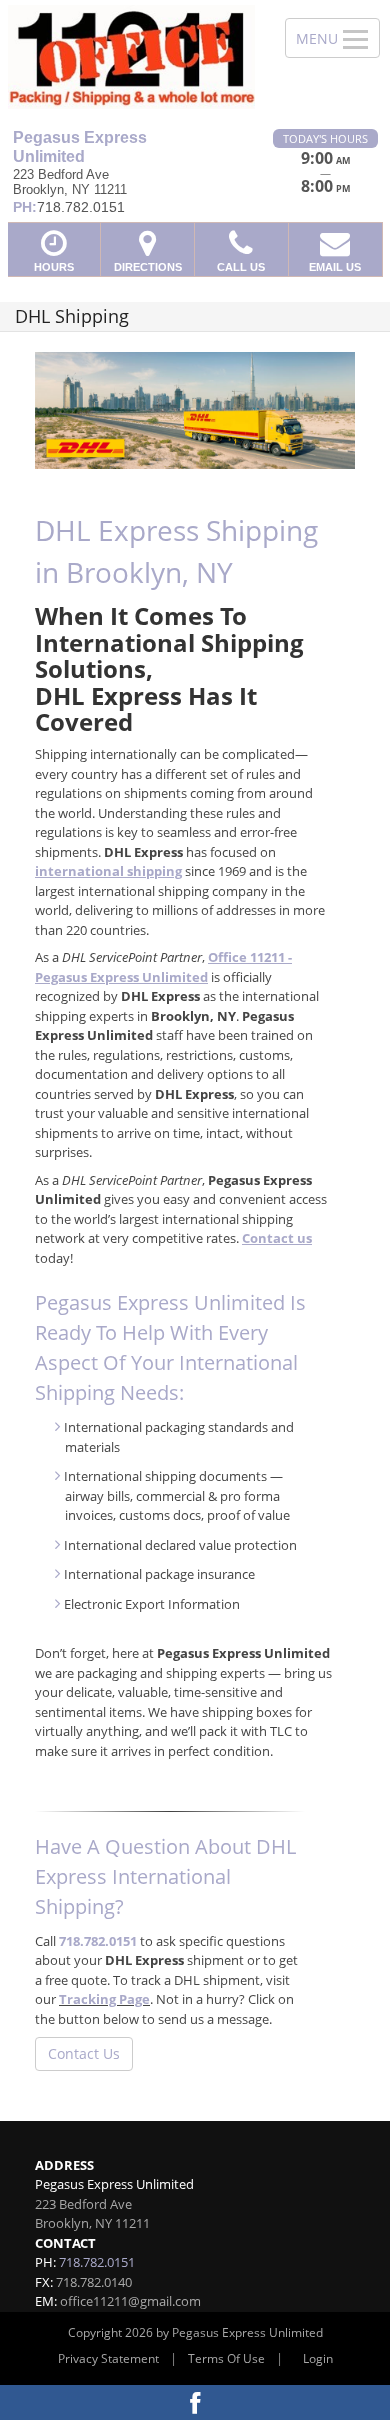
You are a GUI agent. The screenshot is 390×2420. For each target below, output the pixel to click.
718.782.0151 (98, 1941)
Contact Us (84, 2053)
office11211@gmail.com (130, 2301)
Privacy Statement (108, 2358)
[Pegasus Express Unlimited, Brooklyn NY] (131, 57)
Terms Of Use (226, 2358)
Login (318, 2358)
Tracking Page (104, 1999)
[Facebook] (195, 2402)
